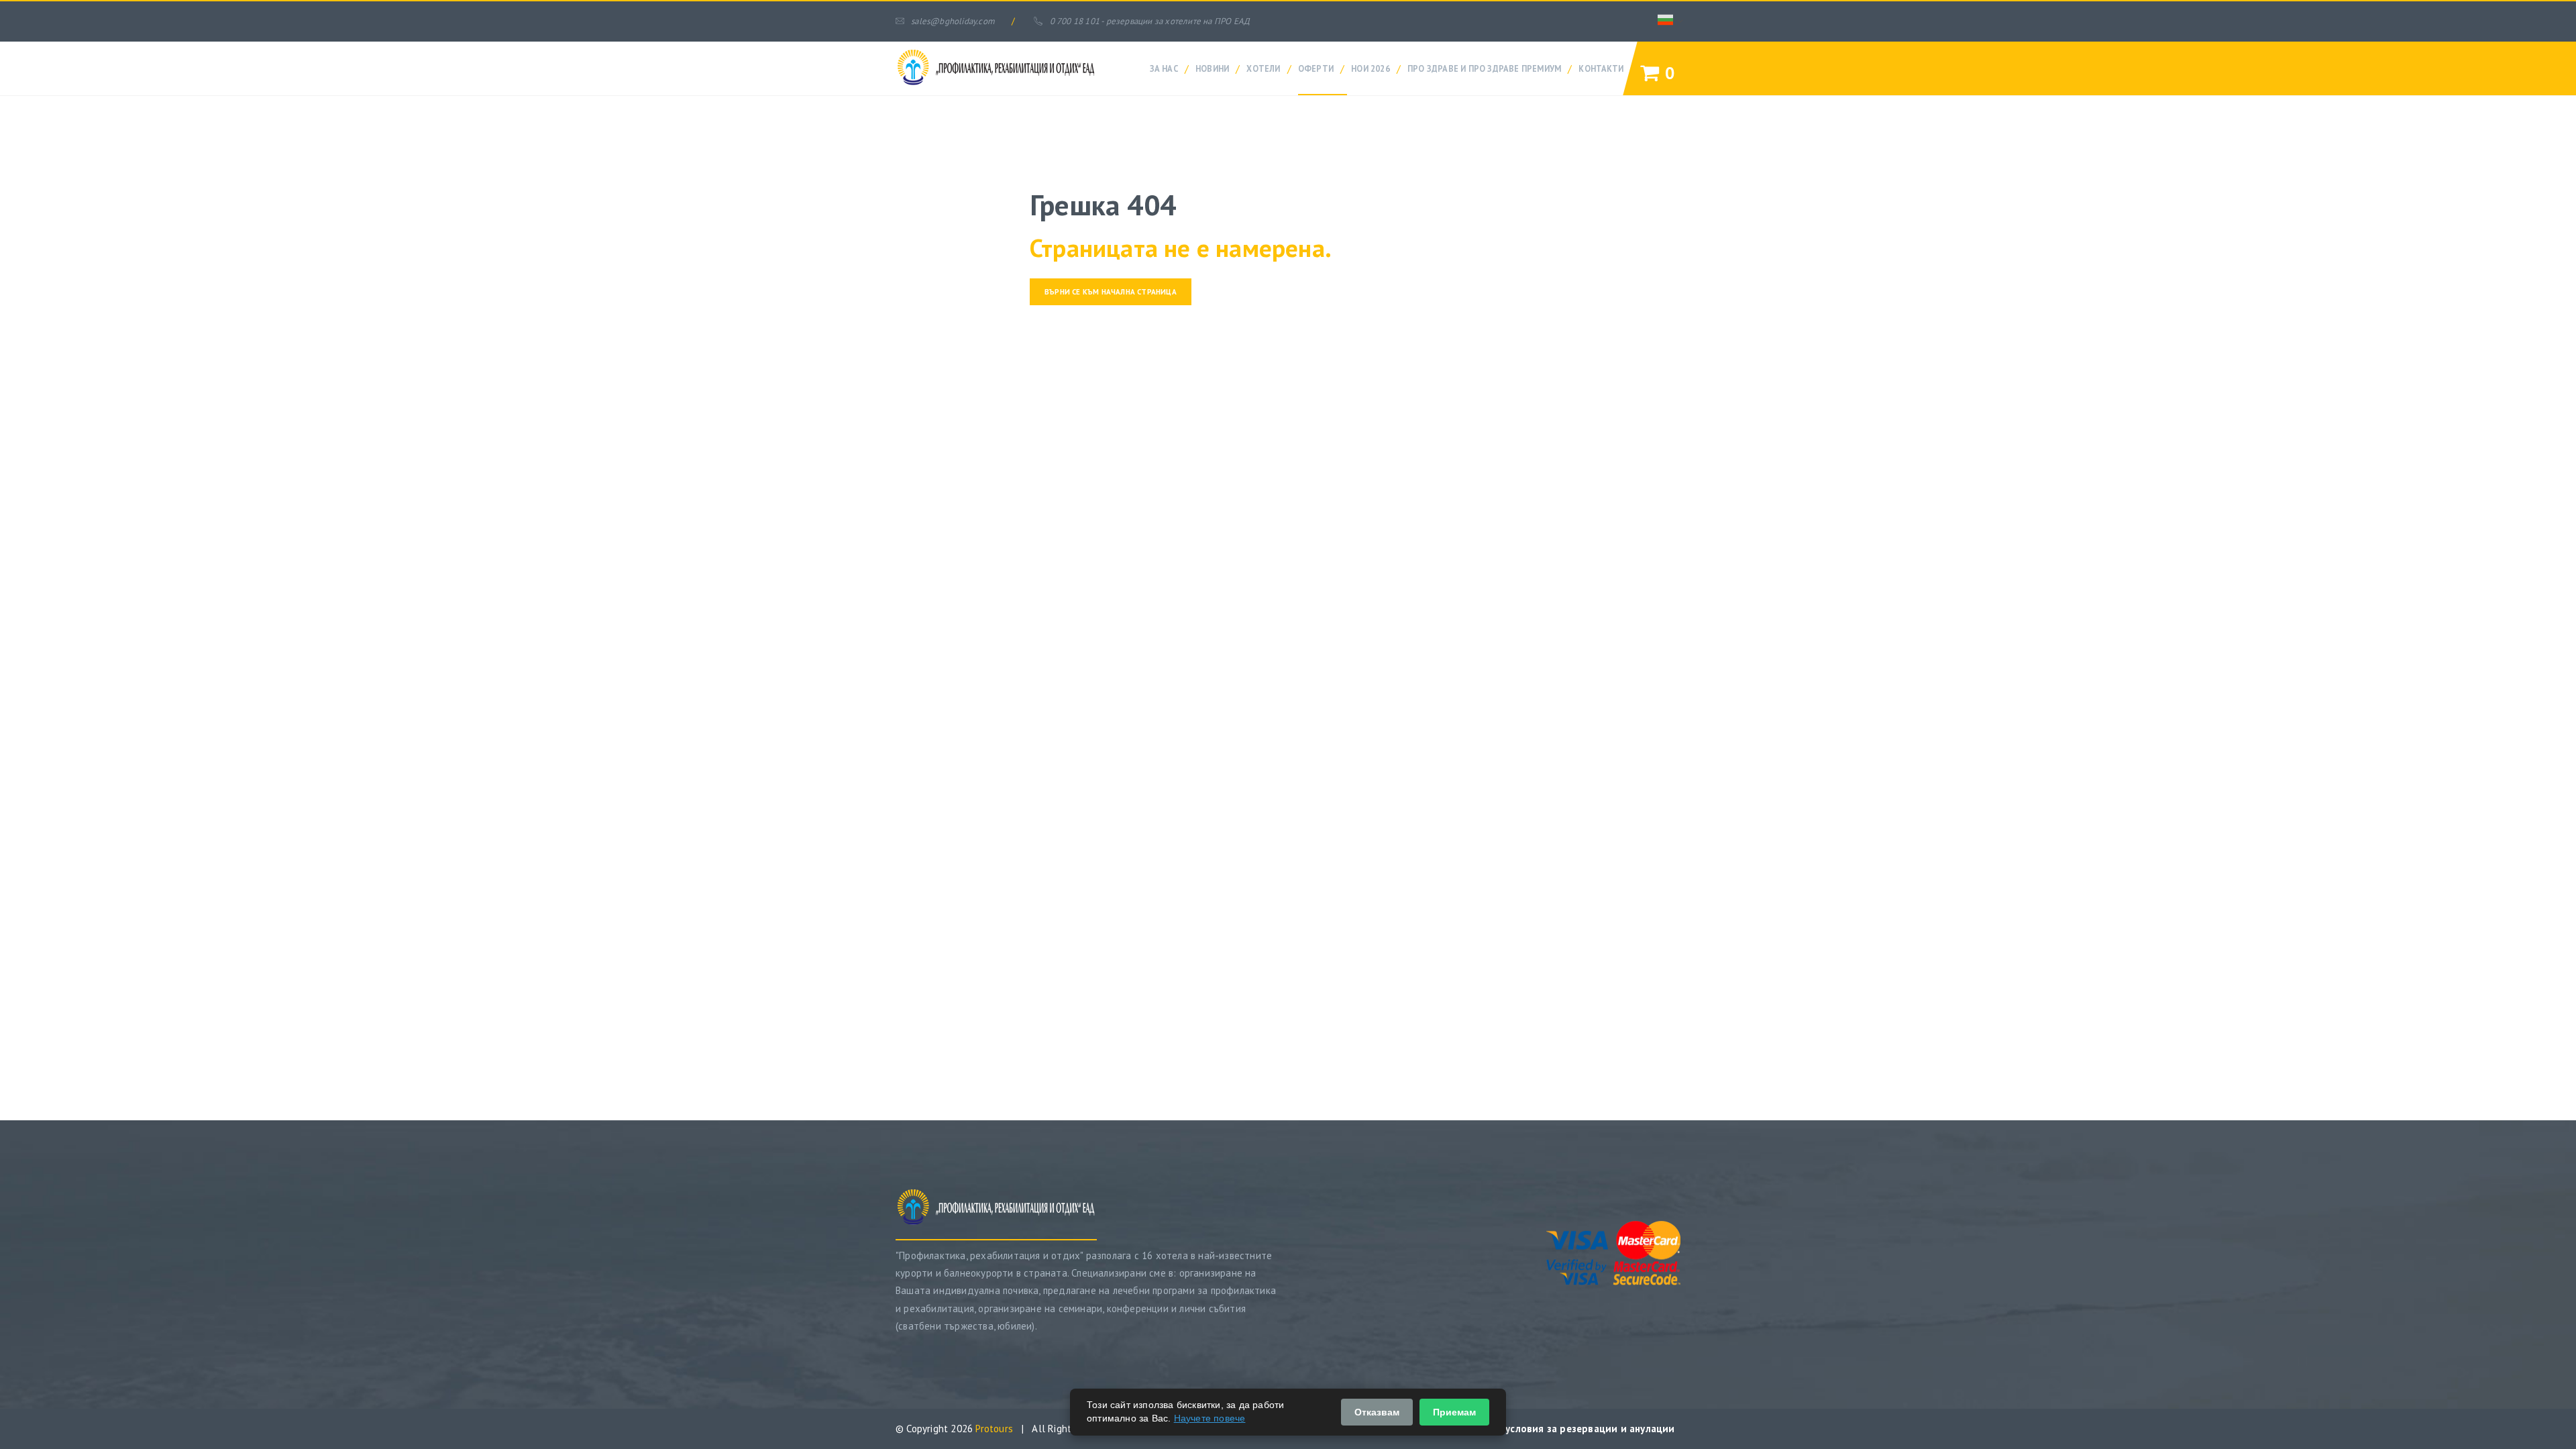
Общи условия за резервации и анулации (1574, 1429)
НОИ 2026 (1371, 68)
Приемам (1454, 1412)
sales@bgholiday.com (953, 21)
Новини (1212, 68)
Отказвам (1377, 1412)
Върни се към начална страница (1111, 292)
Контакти (1601, 68)
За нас (1164, 68)
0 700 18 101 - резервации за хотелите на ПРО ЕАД (1150, 21)
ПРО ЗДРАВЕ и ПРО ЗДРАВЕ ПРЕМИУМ (1484, 68)
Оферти (1316, 68)
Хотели (1263, 68)
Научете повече (1210, 1418)
